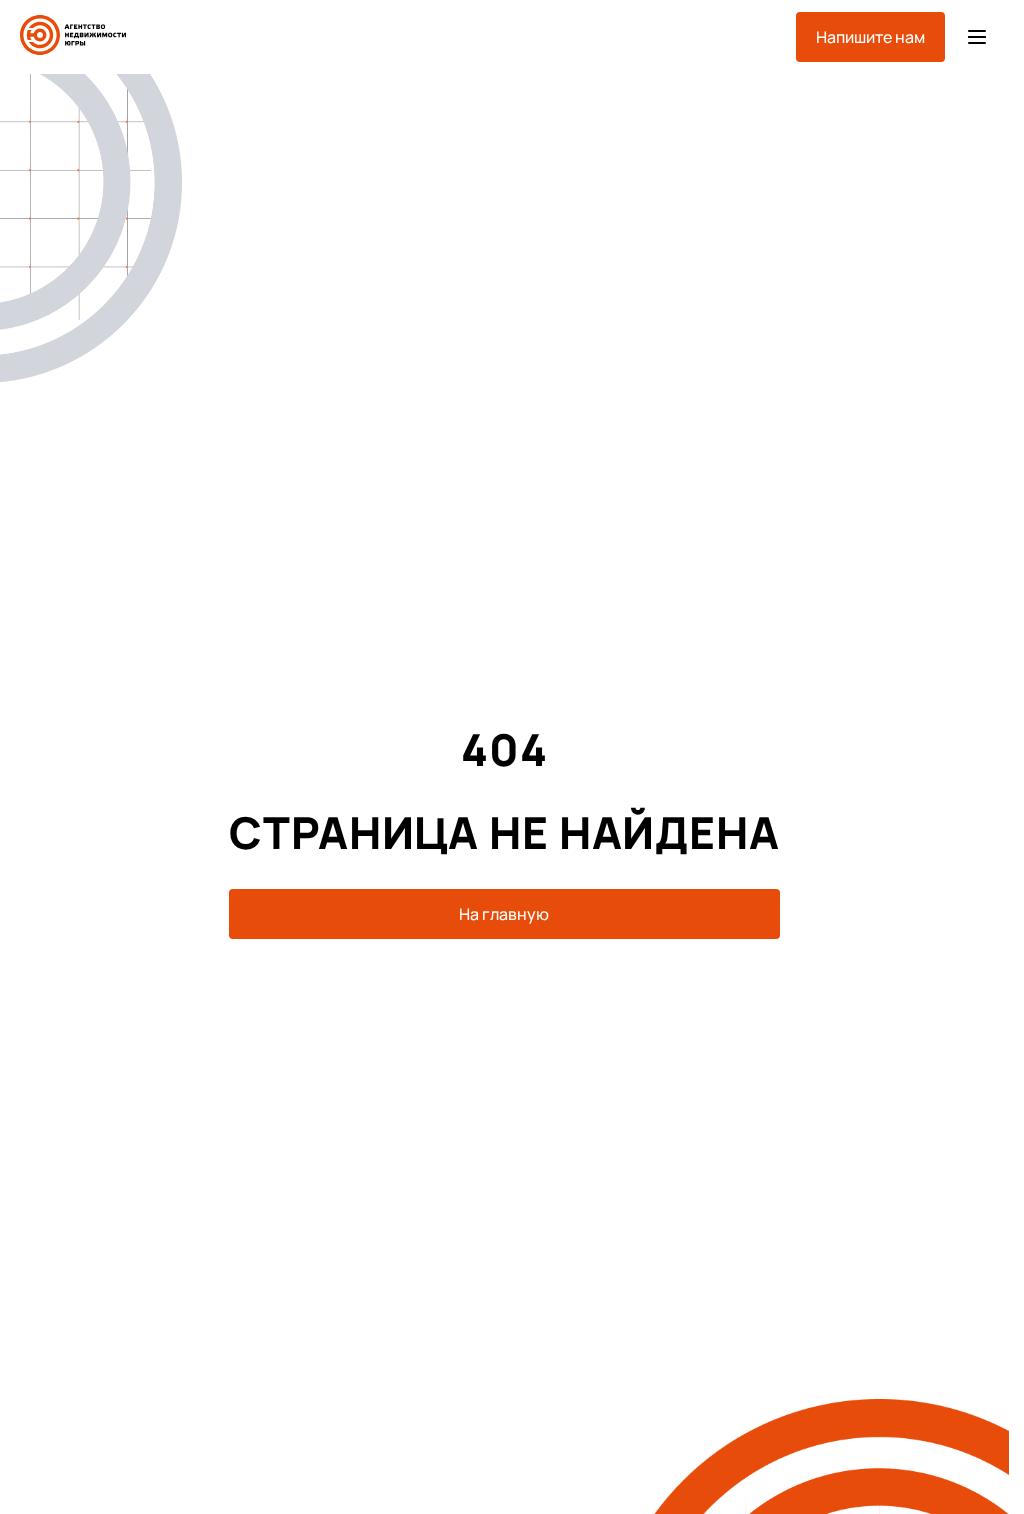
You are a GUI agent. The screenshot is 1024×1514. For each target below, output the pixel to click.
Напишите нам (870, 37)
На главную (504, 914)
